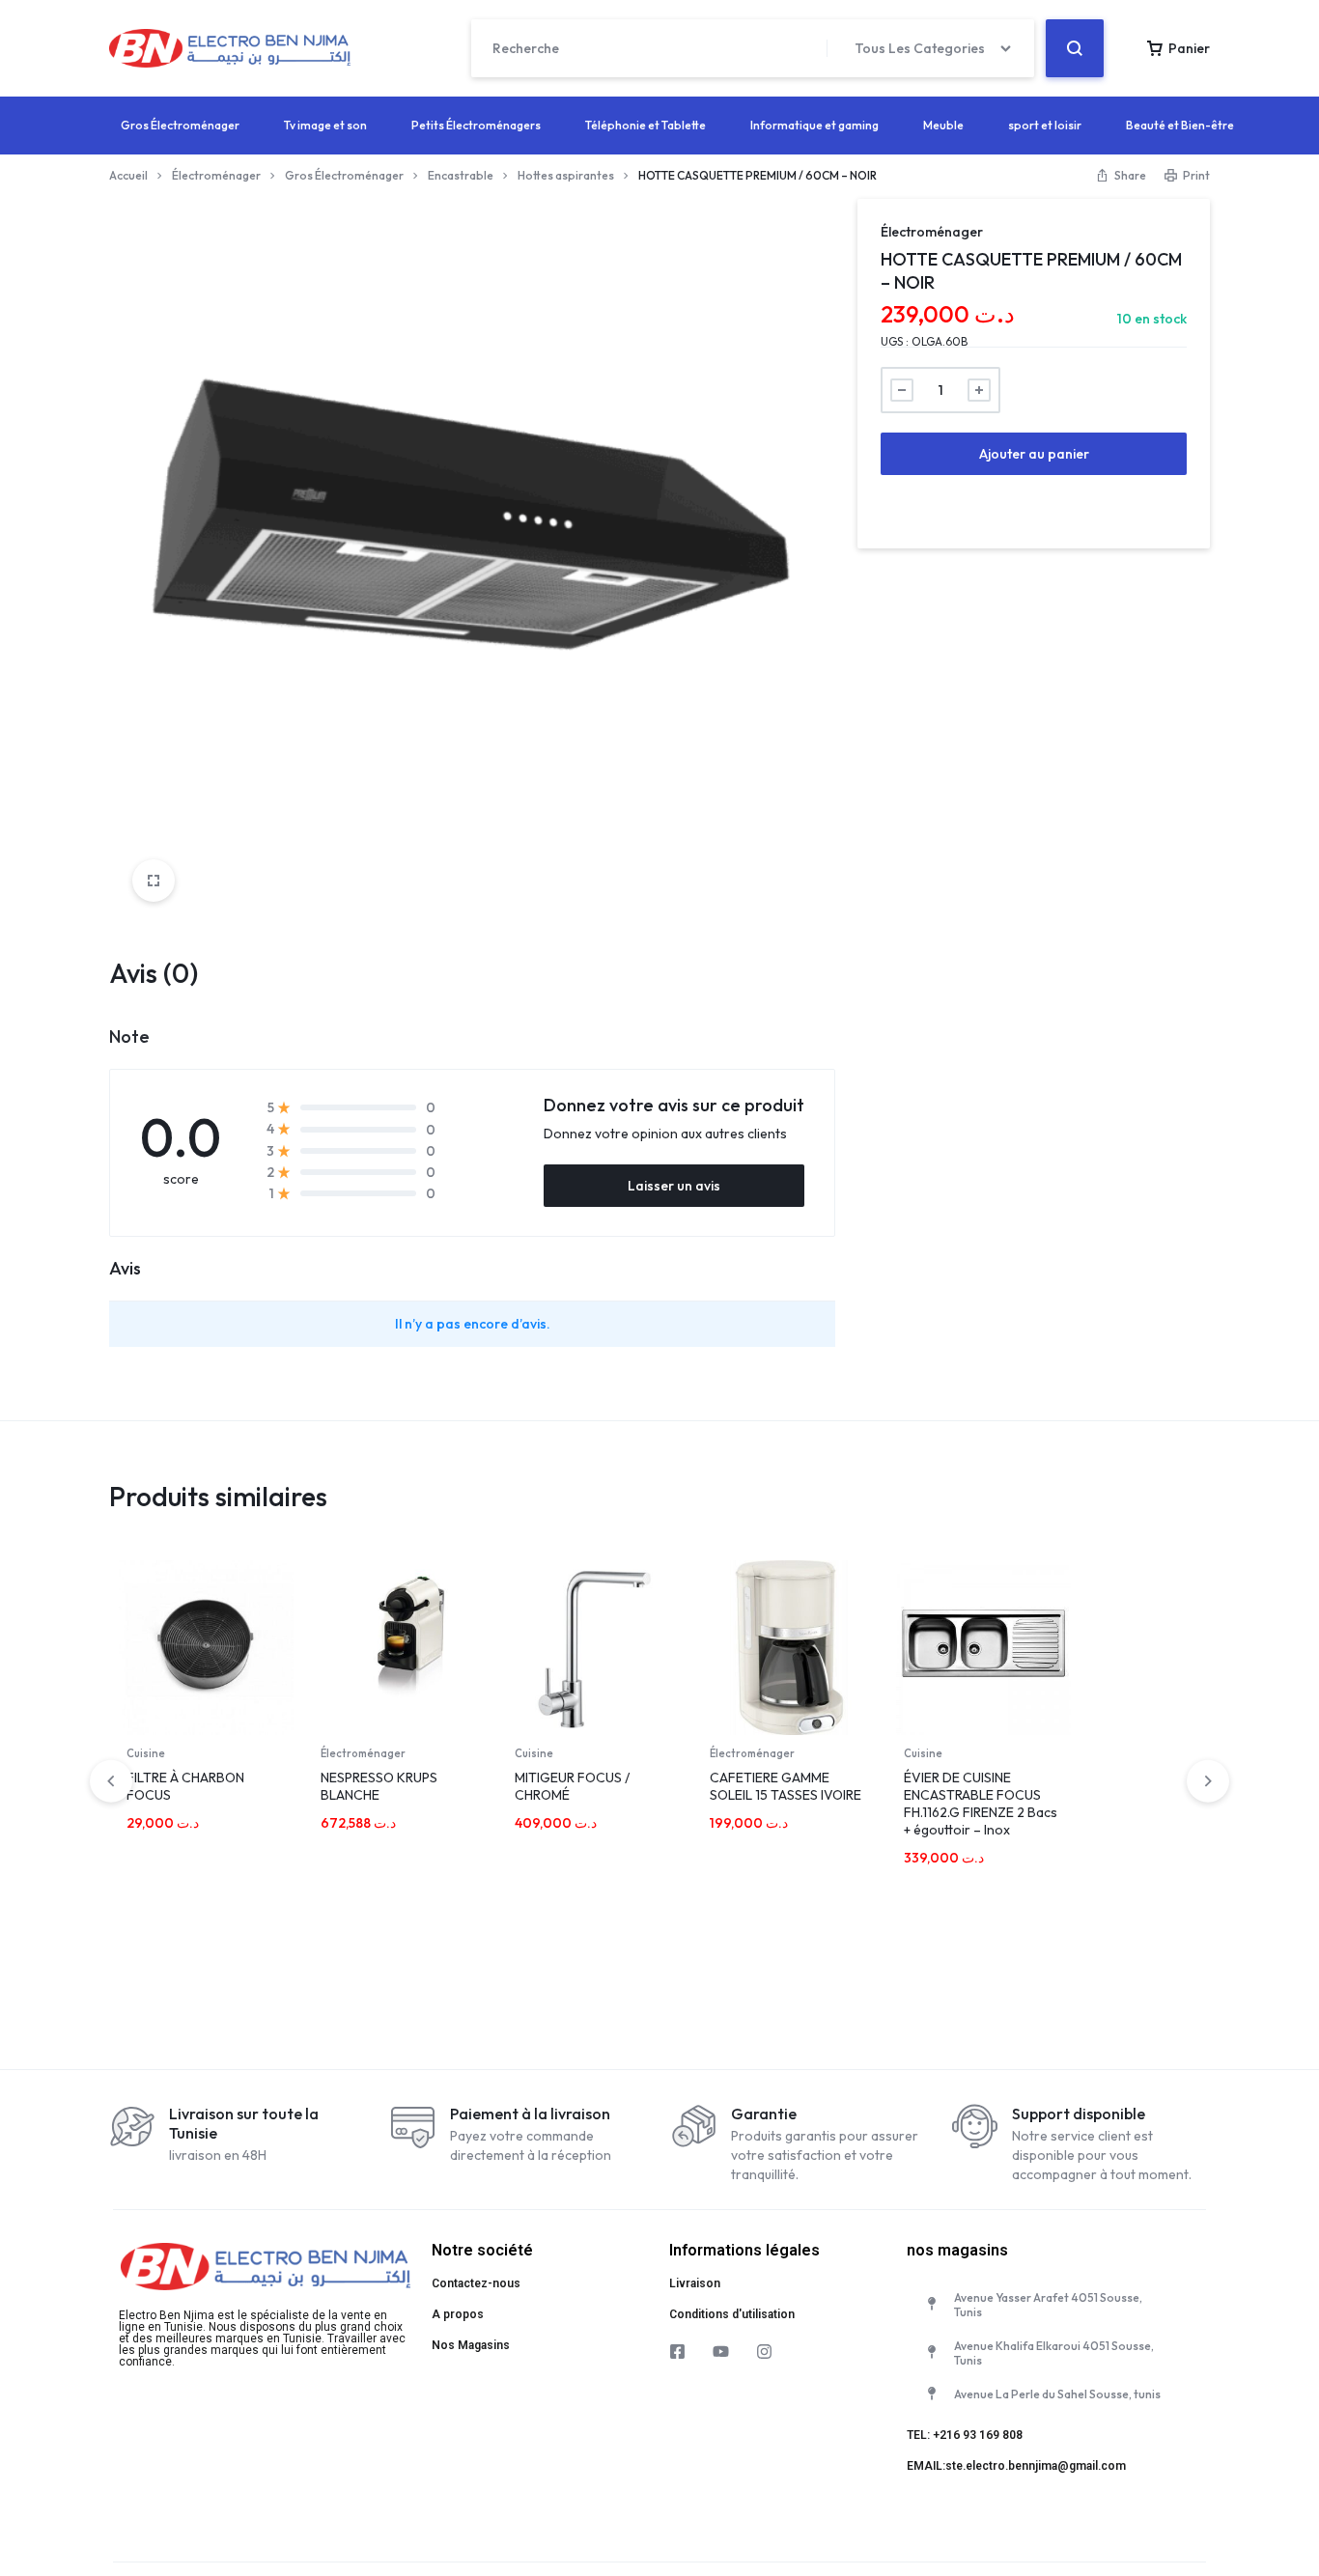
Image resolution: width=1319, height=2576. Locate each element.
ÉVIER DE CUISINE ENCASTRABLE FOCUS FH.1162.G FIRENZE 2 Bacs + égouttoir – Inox (981, 1804)
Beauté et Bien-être (1180, 125)
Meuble (943, 125)
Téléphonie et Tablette (645, 125)
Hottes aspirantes (566, 175)
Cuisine (146, 1753)
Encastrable (461, 175)
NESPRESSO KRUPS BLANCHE (379, 1786)
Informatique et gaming (814, 125)
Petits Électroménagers (476, 125)
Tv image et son (325, 125)
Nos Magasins (471, 2345)
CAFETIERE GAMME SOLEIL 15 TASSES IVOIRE (786, 1786)
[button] (1208, 1780)
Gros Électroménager (180, 125)
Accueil (128, 175)
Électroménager (216, 175)
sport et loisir (1045, 125)
